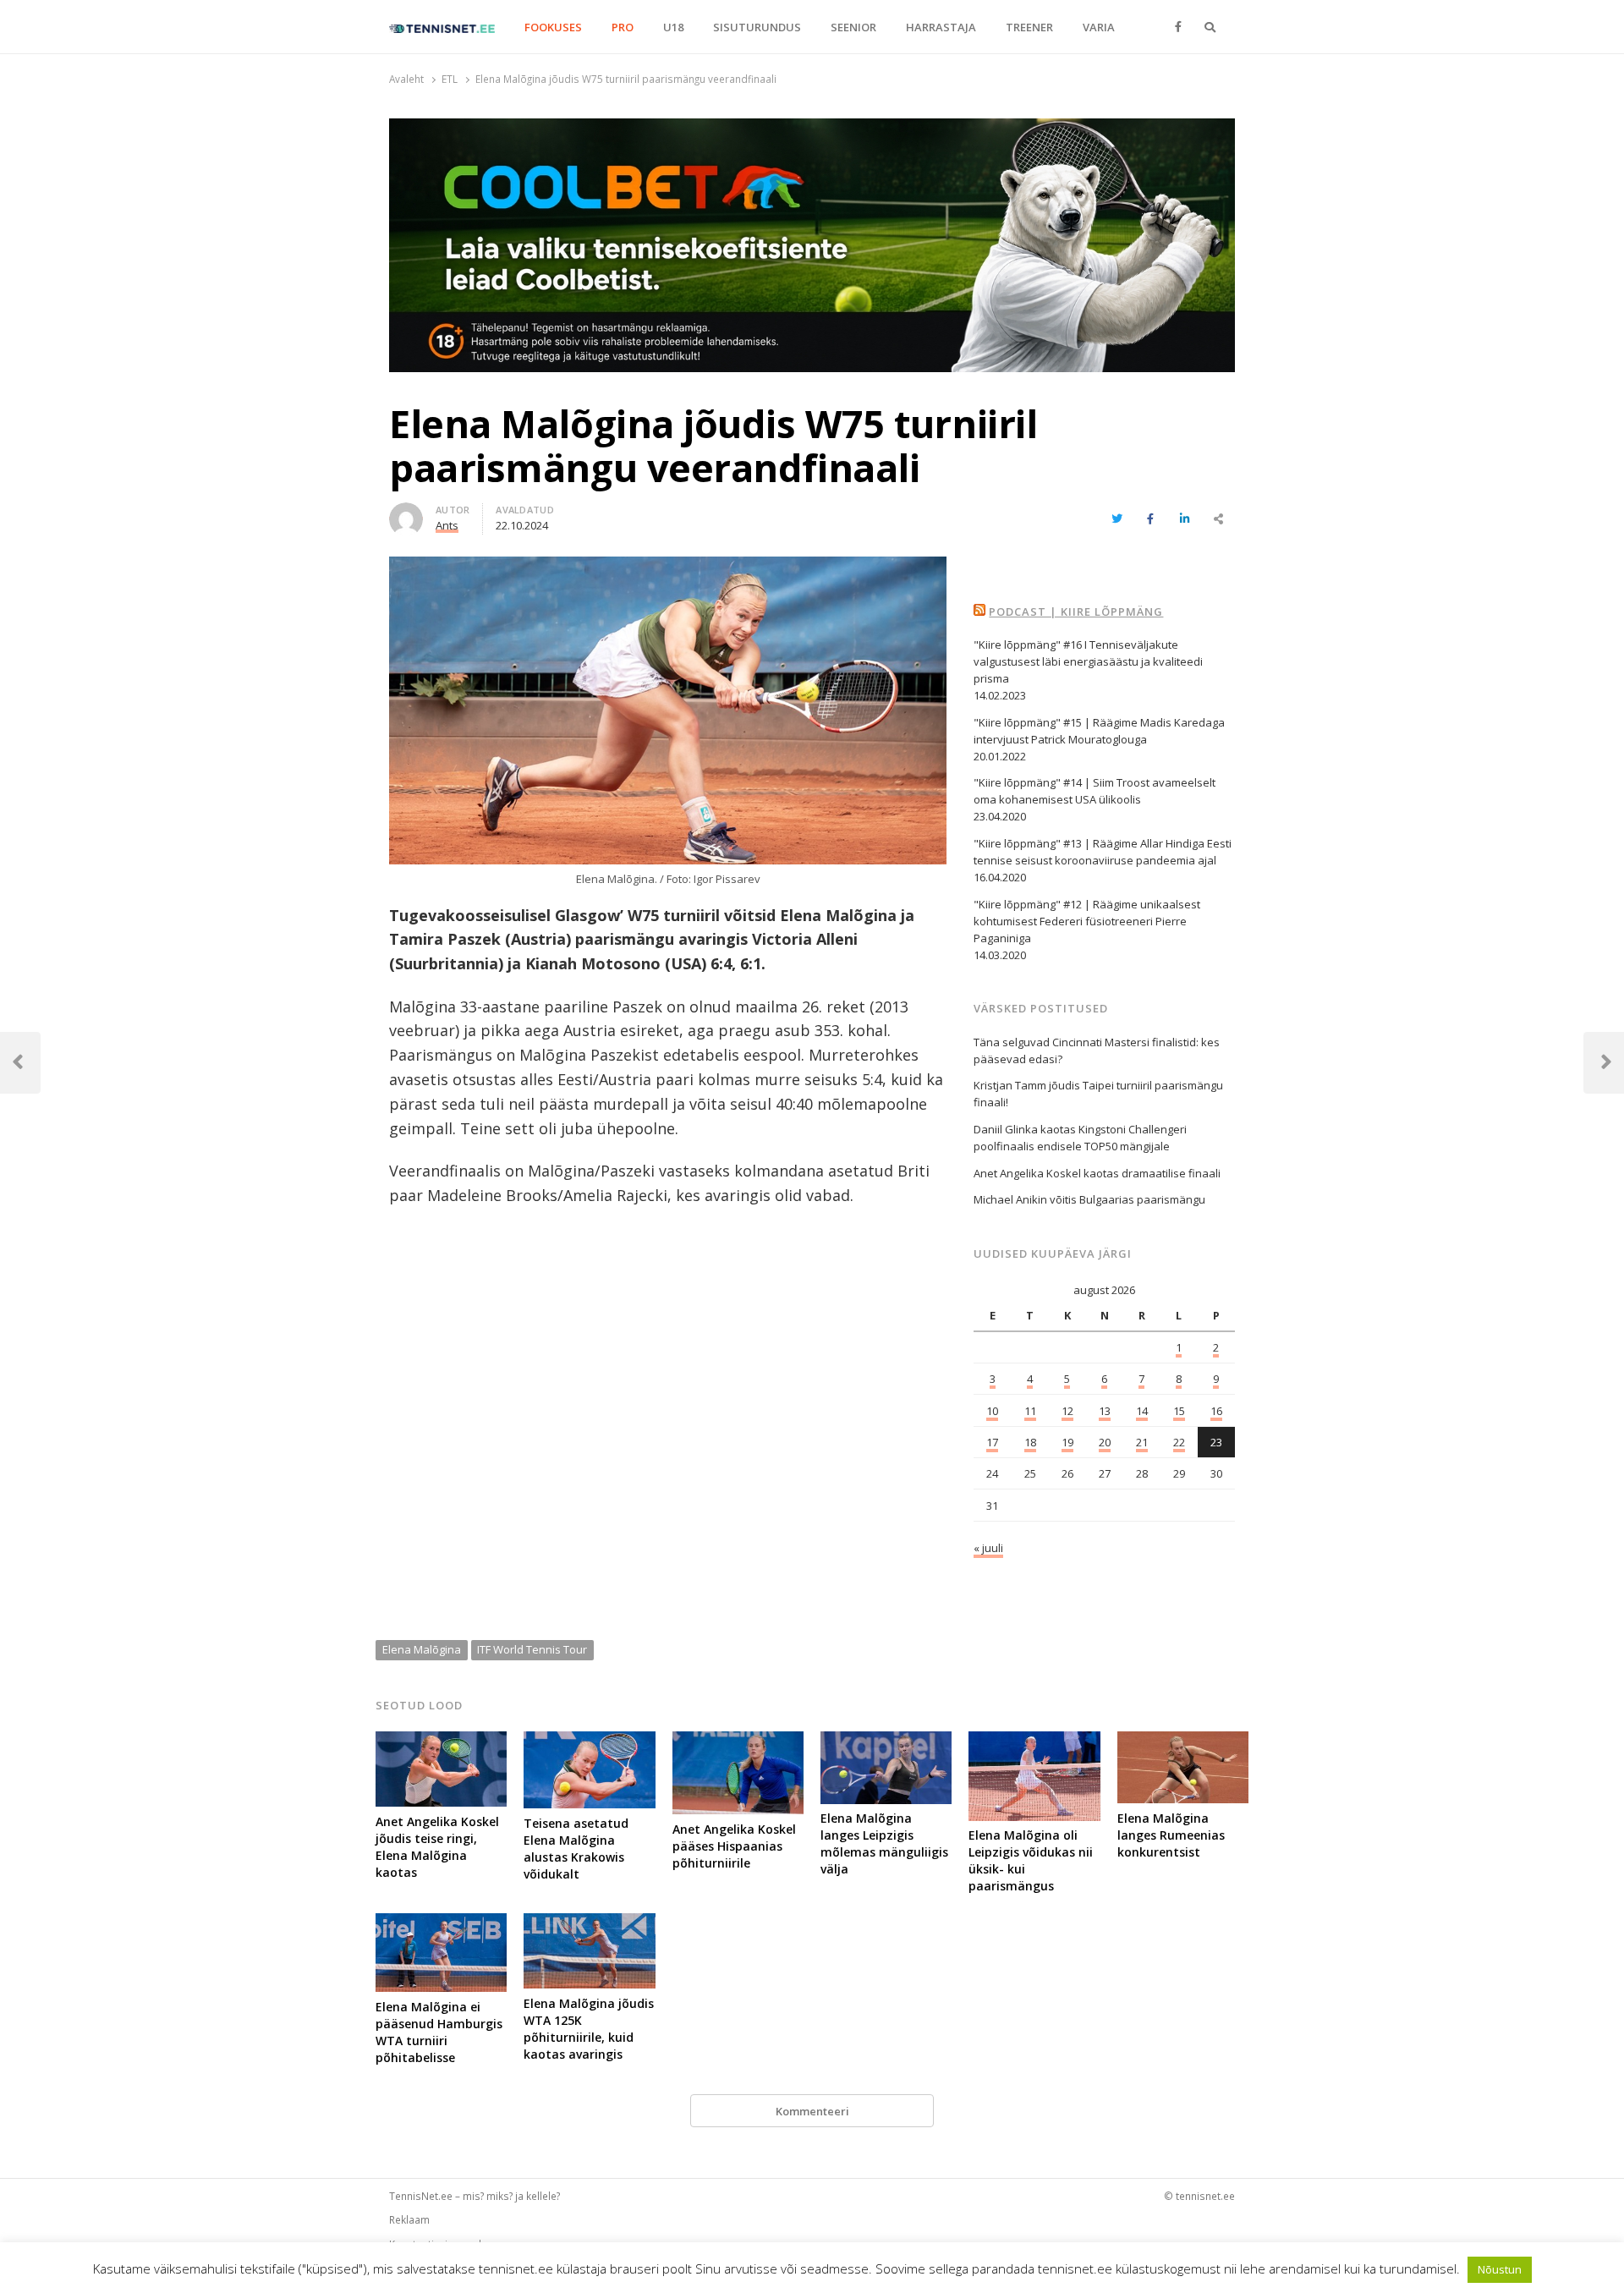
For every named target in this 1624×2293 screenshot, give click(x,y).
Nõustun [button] (1500, 2269)
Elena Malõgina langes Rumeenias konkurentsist (1171, 1835)
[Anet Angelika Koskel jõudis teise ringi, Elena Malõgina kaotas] (441, 1742)
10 (992, 1411)
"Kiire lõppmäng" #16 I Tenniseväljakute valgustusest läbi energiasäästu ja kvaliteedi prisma (1088, 661)
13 (1105, 1411)
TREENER (1029, 27)
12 (1067, 1411)
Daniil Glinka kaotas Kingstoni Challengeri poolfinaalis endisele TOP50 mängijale (1080, 1138)
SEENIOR (853, 27)
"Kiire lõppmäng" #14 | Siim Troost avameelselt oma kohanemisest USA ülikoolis (1095, 791)
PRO (623, 27)
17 (992, 1442)
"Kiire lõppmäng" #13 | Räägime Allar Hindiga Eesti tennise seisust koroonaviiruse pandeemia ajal (1103, 852)
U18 (673, 27)
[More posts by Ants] (406, 513)
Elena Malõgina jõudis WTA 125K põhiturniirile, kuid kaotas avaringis (589, 2029)
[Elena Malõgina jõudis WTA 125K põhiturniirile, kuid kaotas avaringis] (589, 1923)
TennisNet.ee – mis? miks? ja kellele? (475, 2196)
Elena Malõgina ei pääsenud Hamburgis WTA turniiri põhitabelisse (439, 2032)
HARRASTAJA (941, 27)
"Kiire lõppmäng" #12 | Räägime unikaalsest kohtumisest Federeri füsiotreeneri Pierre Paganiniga (1087, 921)
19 (1067, 1442)
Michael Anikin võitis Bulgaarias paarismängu (1089, 1199)
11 (1030, 1411)
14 (1142, 1411)
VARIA (1099, 27)
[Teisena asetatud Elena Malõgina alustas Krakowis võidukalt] (589, 1742)
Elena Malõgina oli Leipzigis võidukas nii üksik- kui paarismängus (1031, 1860)
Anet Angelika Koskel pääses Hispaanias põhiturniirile (734, 1846)
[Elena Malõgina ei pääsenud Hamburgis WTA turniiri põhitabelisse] (441, 1923)
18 (1030, 1442)
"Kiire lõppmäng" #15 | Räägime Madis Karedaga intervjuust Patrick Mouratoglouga (1099, 731)
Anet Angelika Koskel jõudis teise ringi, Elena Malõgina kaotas (437, 1847)
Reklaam (409, 2219)
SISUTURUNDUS (757, 27)
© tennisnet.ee (1199, 2196)
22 (1179, 1442)
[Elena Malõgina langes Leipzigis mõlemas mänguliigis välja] (886, 1742)
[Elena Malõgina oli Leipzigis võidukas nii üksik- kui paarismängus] (1034, 1742)
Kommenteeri (812, 2111)
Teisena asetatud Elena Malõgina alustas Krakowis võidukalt (576, 1849)
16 (1216, 1411)
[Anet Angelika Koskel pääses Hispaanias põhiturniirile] (738, 1742)
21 (1142, 1442)
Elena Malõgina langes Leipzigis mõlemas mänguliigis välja (884, 1843)
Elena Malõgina (422, 1649)
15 (1179, 1411)
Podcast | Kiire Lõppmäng (1076, 612)
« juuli (988, 1548)
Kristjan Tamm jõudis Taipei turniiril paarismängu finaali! (1098, 1094)
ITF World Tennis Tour (532, 1649)
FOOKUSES (553, 27)
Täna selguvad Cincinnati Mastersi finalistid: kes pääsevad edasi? (1097, 1051)
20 (1105, 1442)
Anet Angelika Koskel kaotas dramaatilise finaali (1097, 1173)
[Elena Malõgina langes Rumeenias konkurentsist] (1183, 1742)
